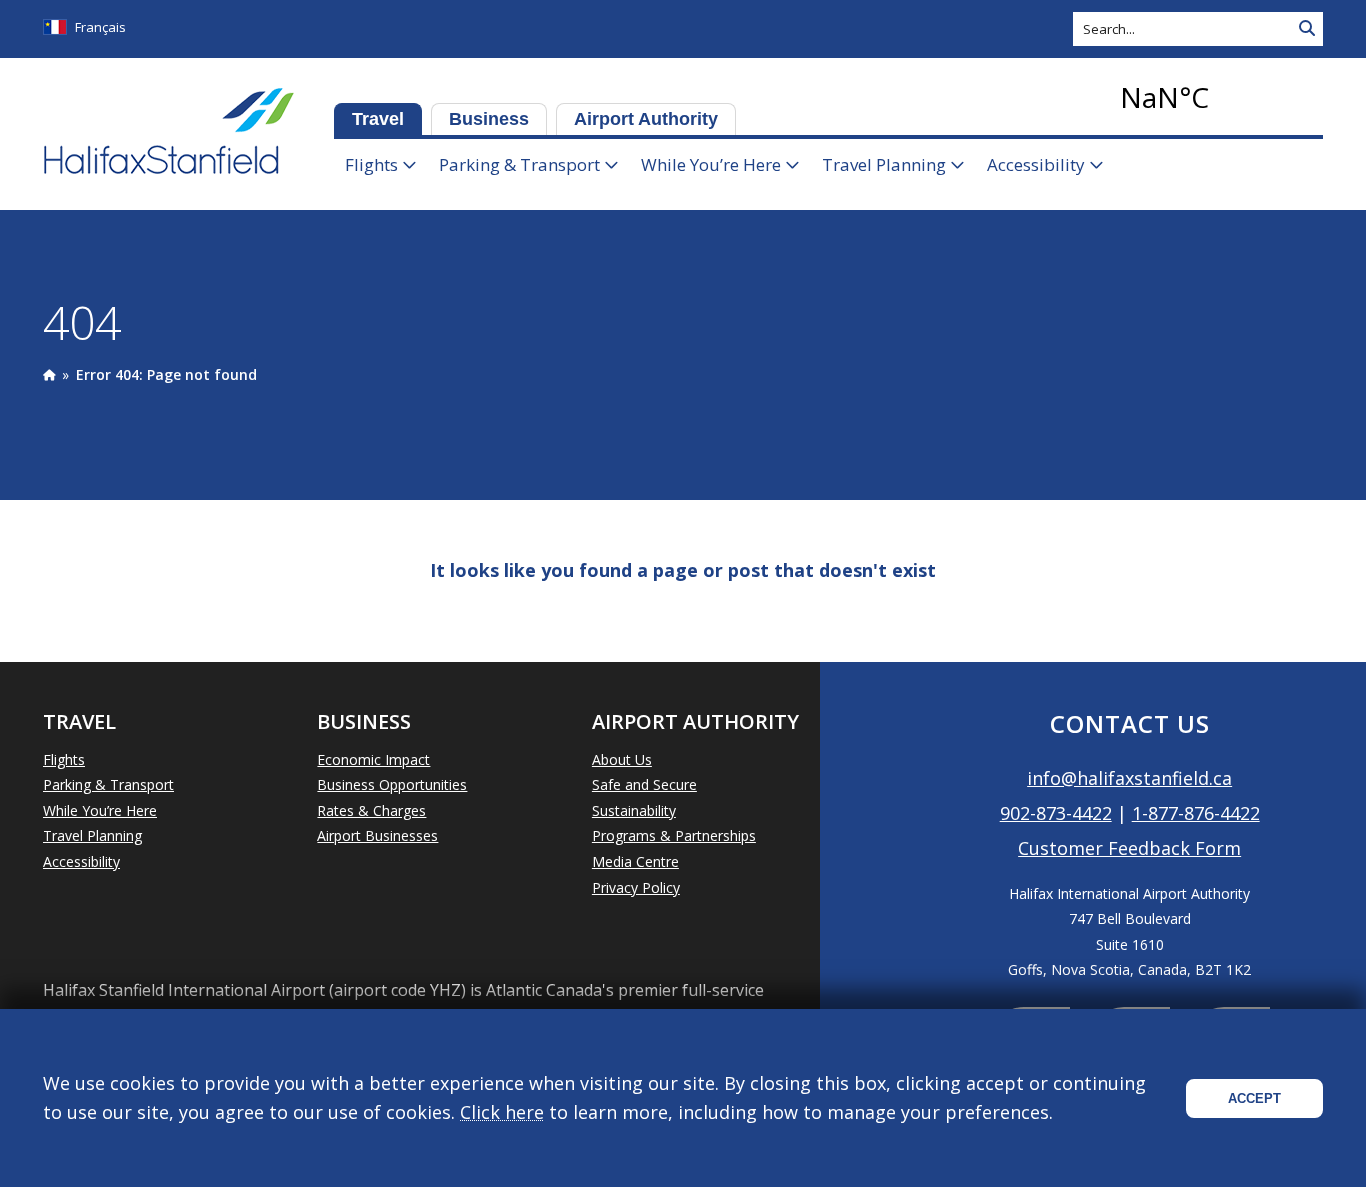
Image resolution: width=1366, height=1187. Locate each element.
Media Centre (635, 861)
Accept (1254, 1098)
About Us (622, 759)
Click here (502, 1112)
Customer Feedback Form (1129, 848)
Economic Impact (373, 759)
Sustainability (634, 810)
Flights (371, 164)
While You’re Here (711, 164)
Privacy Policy (636, 887)
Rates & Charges (371, 810)
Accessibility (1036, 164)
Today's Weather (1218, 97)
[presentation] (49, 374)
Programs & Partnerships (674, 835)
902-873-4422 (1056, 813)
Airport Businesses (377, 835)
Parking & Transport (519, 164)
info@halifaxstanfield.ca (1129, 778)
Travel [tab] (378, 119)
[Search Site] (1307, 29)
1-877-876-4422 (1196, 813)
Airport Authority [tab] (646, 119)
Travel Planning (884, 164)
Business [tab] (489, 119)
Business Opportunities (392, 784)
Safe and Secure (644, 784)
